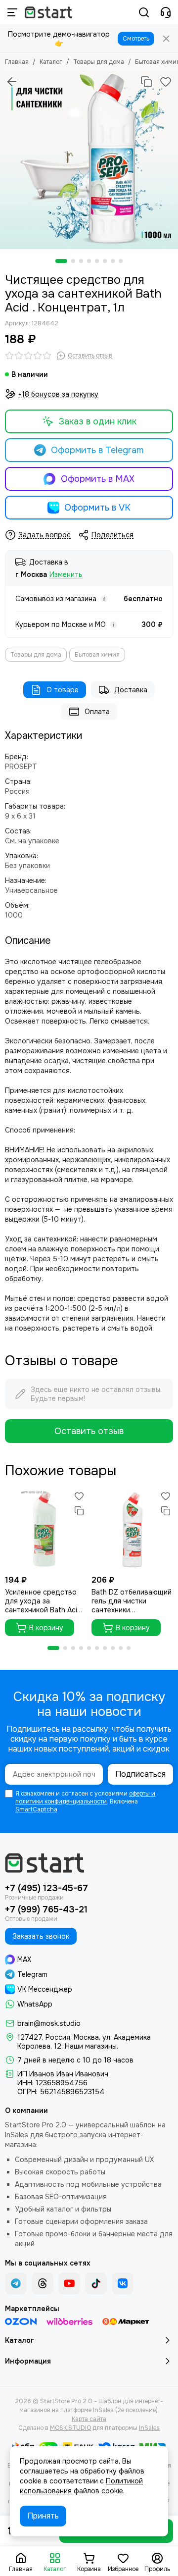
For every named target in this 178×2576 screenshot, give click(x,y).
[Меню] (12, 12)
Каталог (51, 62)
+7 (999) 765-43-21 (46, 1909)
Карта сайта (89, 2419)
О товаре (63, 690)
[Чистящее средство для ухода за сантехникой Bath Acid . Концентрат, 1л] (89, 160)
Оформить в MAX (98, 479)
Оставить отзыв (89, 1431)
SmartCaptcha (36, 1809)
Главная (17, 62)
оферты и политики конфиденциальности (85, 1798)
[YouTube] (69, 2283)
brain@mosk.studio (49, 2023)
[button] (61, 261)
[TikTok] (96, 2283)
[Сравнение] (146, 82)
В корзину (46, 1628)
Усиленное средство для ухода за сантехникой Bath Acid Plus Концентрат (43, 1601)
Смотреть (136, 39)
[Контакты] (166, 12)
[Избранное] (166, 82)
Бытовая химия (97, 655)
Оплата (97, 712)
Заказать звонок (41, 1936)
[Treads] (43, 2283)
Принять (43, 2516)
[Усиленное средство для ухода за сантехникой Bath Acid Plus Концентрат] (46, 1529)
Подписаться (140, 1774)
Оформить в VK (97, 508)
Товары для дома (99, 62)
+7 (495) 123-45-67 (46, 1888)
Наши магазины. (91, 2046)
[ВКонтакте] (123, 2283)
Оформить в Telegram (97, 450)
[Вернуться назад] (12, 82)
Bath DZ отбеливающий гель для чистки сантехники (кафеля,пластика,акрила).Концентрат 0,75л (132, 1601)
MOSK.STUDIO (70, 2428)
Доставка (131, 690)
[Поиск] (144, 12)
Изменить (66, 575)
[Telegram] (16, 2283)
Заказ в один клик (98, 421)
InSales (149, 2428)
